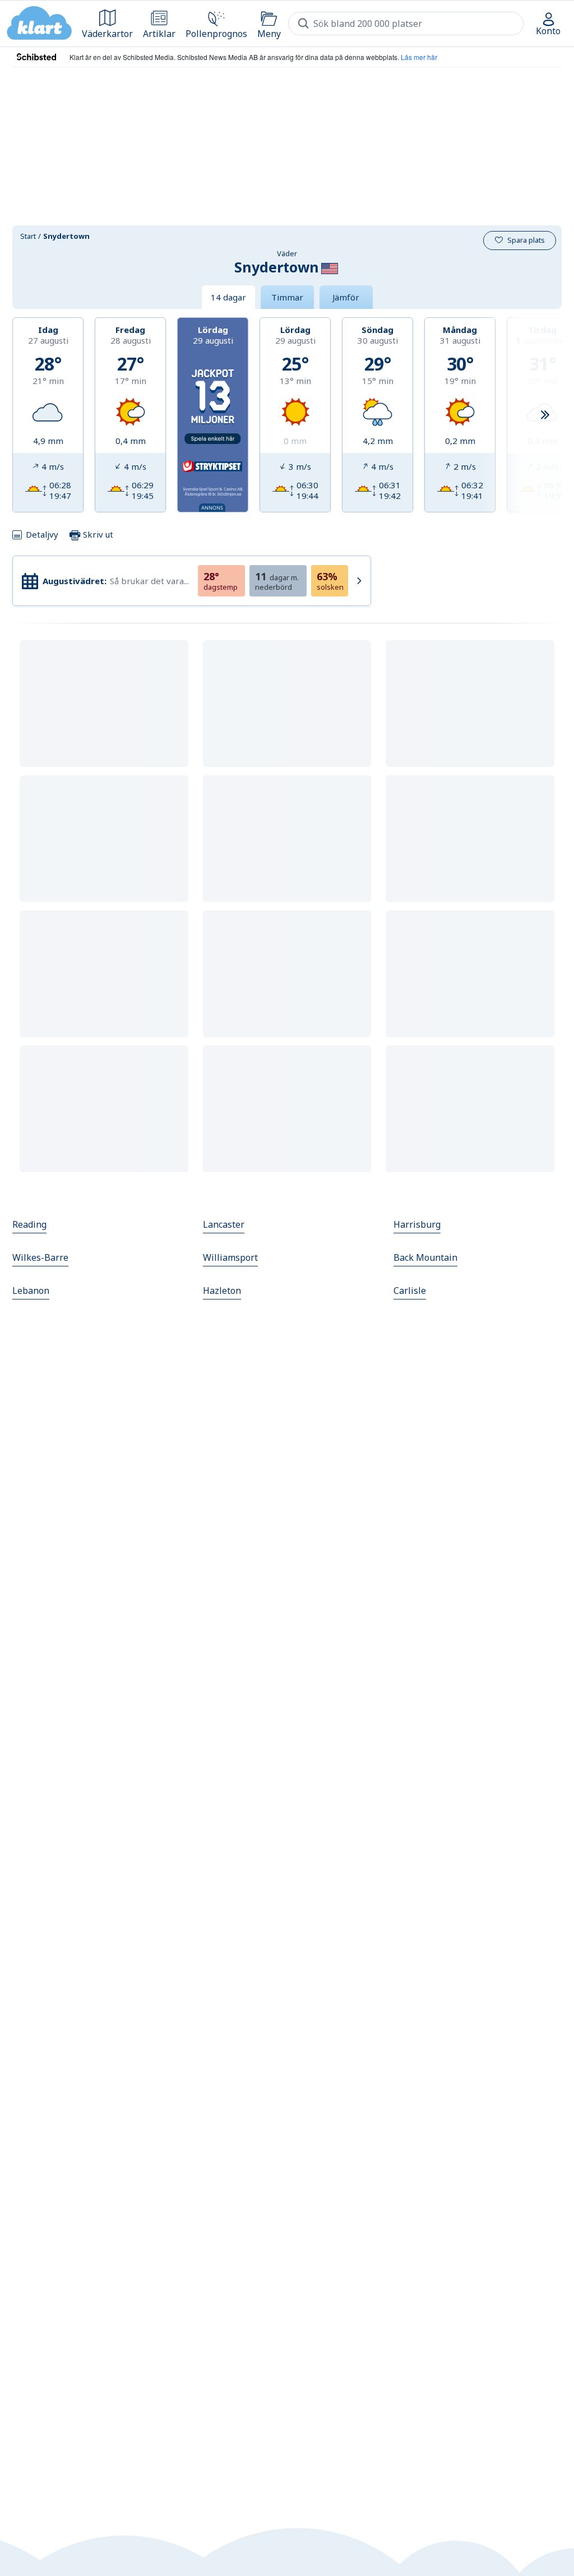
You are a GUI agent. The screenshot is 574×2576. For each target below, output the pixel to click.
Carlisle (410, 1291)
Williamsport (230, 1257)
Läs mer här (419, 57)
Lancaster (224, 1224)
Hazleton (222, 1291)
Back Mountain (425, 1257)
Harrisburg (417, 1224)
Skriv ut (97, 534)
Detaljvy (42, 534)
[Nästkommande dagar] (545, 415)
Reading (29, 1224)
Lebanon (31, 1291)
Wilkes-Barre (40, 1257)
